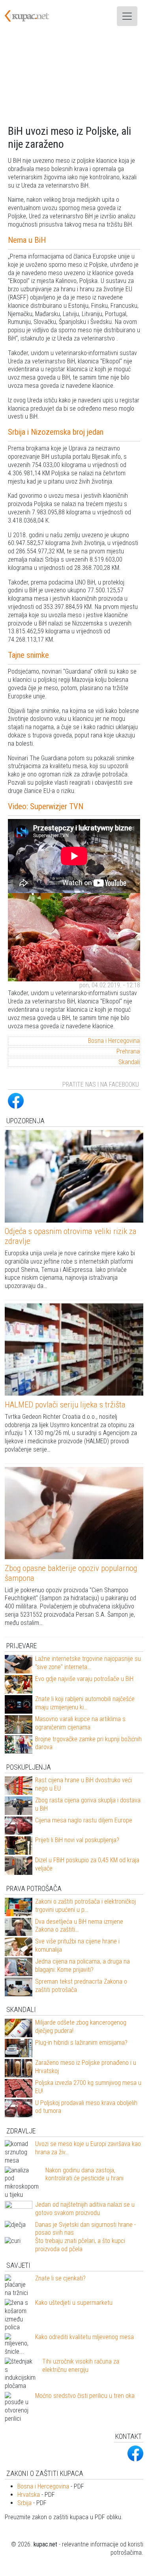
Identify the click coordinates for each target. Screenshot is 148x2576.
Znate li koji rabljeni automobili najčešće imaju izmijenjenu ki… (85, 1703)
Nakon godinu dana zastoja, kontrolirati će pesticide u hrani (84, 2174)
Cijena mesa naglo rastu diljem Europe (84, 1820)
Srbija (24, 2503)
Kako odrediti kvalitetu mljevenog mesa (84, 2337)
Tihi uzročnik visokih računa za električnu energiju (81, 2366)
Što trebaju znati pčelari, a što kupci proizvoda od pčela (80, 2245)
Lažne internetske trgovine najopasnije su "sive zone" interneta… (88, 1663)
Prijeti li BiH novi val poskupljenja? (77, 1840)
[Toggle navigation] (127, 16)
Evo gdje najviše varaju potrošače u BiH (84, 1679)
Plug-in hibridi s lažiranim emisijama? (81, 2043)
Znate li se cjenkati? (60, 2278)
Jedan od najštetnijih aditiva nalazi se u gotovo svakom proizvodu (85, 2209)
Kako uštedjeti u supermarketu (74, 2303)
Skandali (129, 1062)
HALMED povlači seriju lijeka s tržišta (65, 1405)
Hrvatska (29, 2495)
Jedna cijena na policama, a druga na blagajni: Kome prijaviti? (82, 1966)
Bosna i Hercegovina (114, 1041)
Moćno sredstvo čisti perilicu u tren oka (85, 2396)
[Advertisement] (74, 78)
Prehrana (128, 1051)
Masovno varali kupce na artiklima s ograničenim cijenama (80, 1723)
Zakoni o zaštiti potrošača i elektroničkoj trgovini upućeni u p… (85, 1906)
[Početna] (32, 16)
